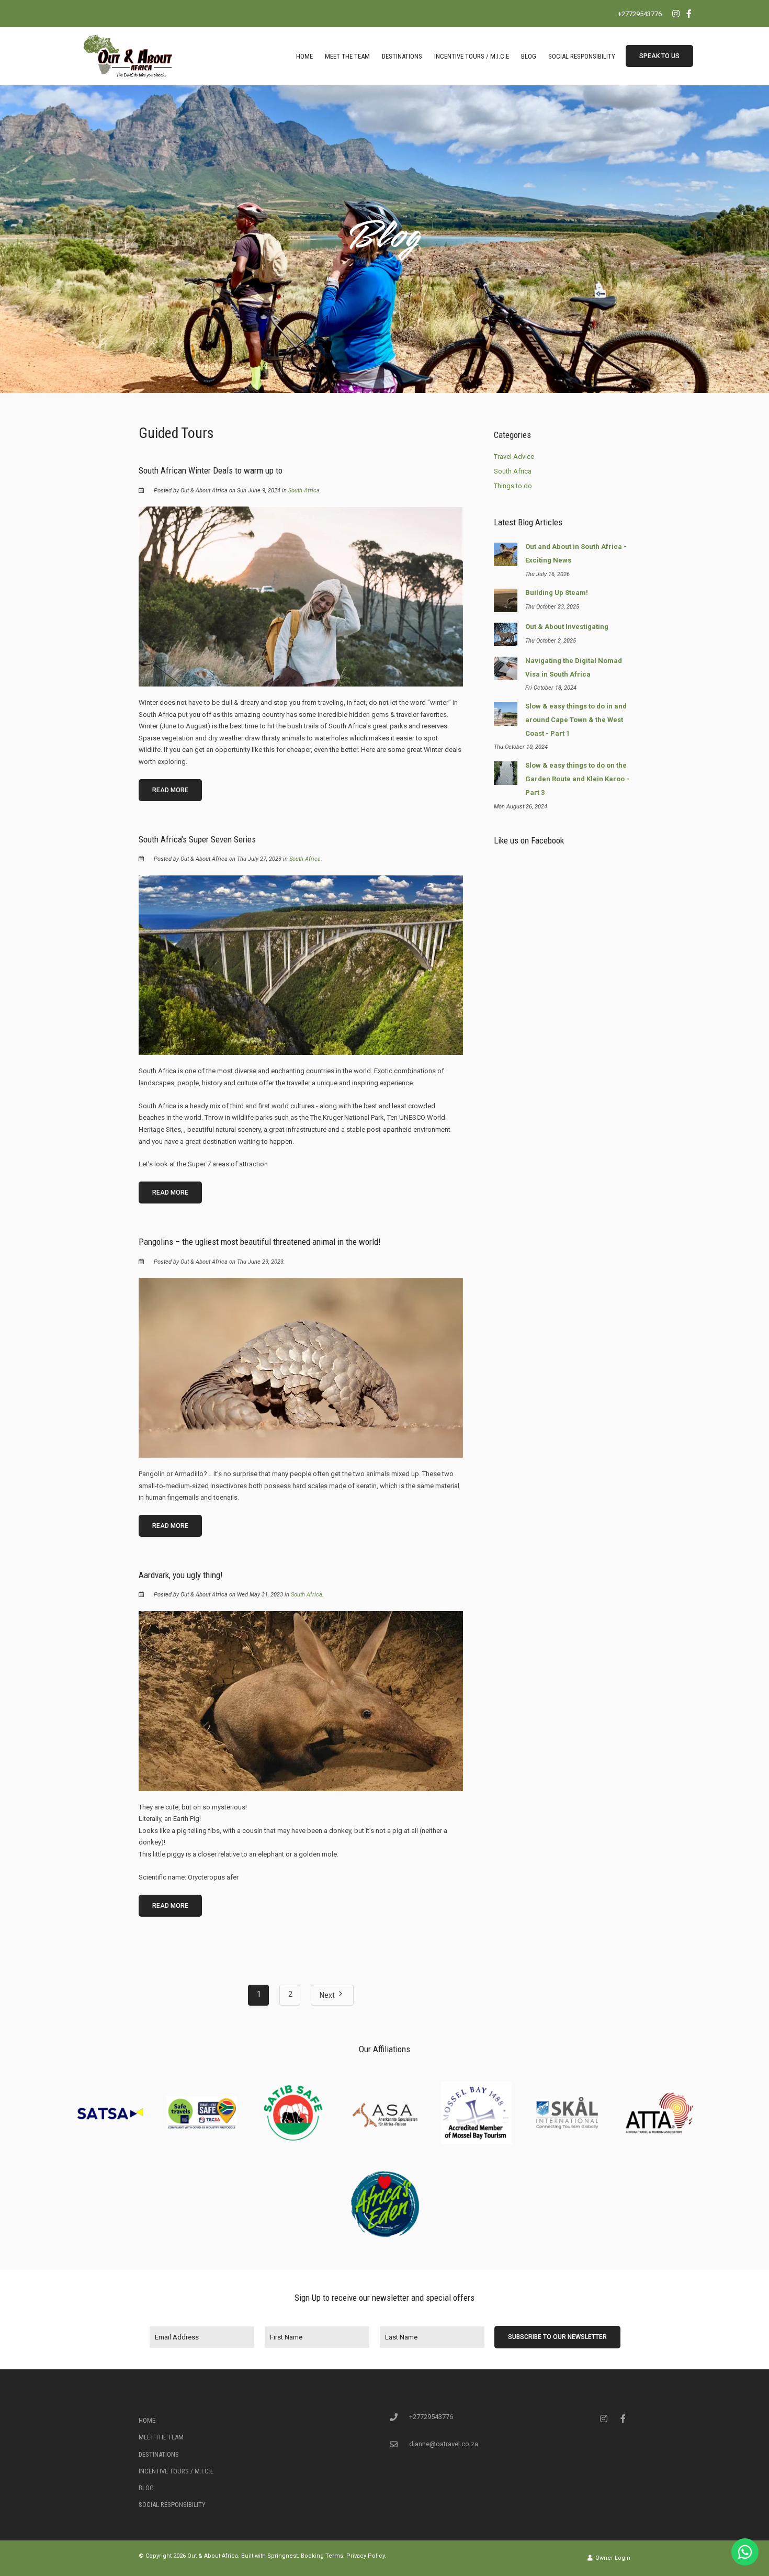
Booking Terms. (323, 2556)
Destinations (402, 56)
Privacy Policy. (366, 2556)
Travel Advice (514, 457)
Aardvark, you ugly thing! (181, 1575)
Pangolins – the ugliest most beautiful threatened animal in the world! (260, 1242)
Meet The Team (347, 56)
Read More (170, 790)
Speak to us (659, 56)
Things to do (513, 486)
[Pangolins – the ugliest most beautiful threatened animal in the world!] (301, 1367)
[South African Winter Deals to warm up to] (301, 596)
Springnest (282, 2556)
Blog (529, 56)
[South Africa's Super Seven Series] (301, 965)
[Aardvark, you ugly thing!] (301, 1700)
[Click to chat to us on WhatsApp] (745, 2552)
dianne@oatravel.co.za (444, 2444)
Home (304, 56)
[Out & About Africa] (128, 56)
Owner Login (612, 2558)
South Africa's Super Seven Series (197, 839)
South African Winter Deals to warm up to (211, 470)
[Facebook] (689, 14)
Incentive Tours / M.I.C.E (472, 56)
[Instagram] (676, 14)
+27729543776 (640, 14)
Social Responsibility (582, 56)
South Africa (304, 491)
